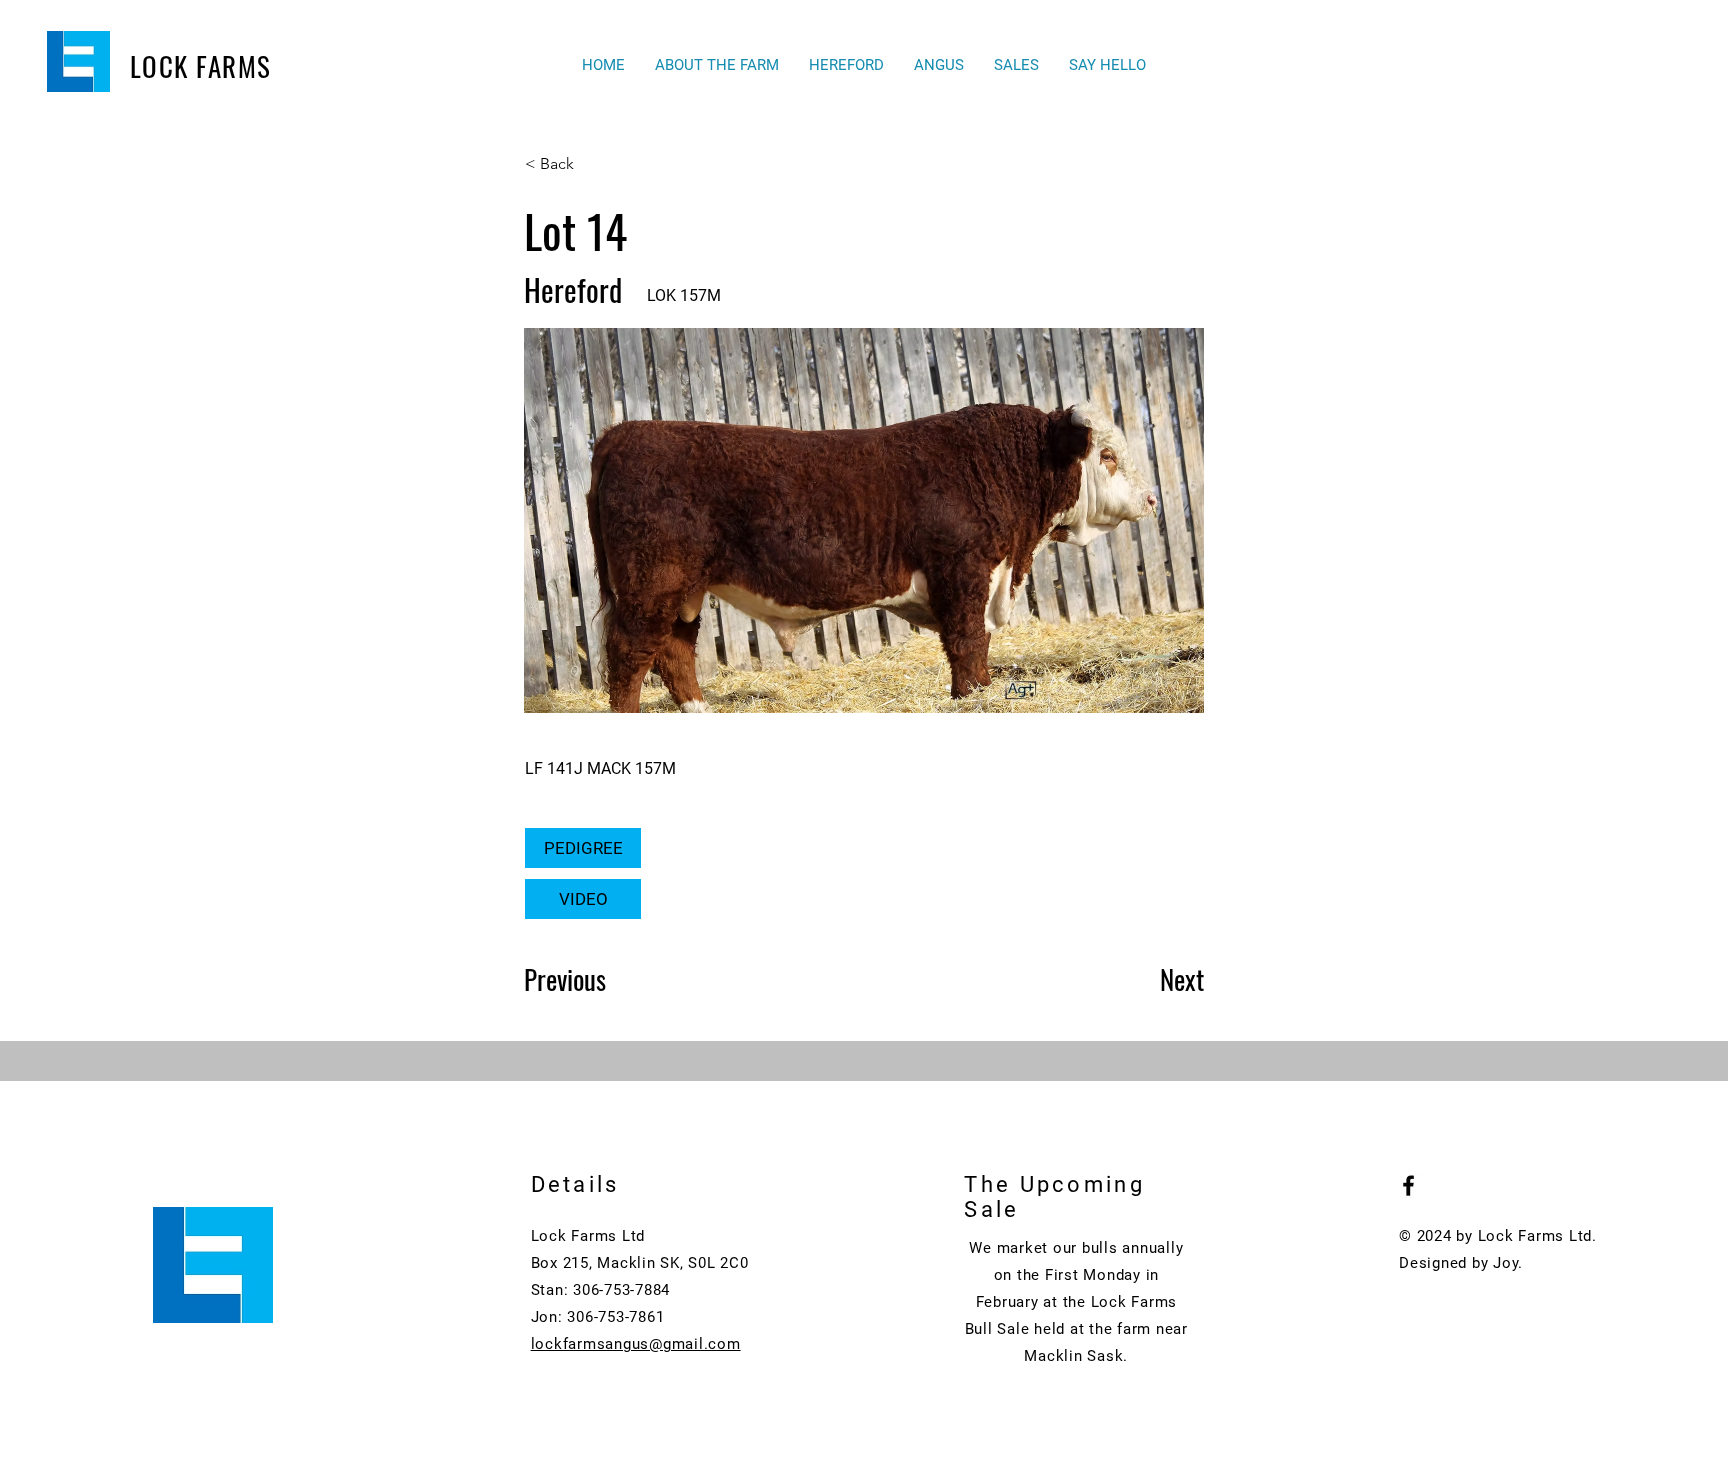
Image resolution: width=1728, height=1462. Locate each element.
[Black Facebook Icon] (1408, 1185)
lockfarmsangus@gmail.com (636, 1344)
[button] (846, 65)
